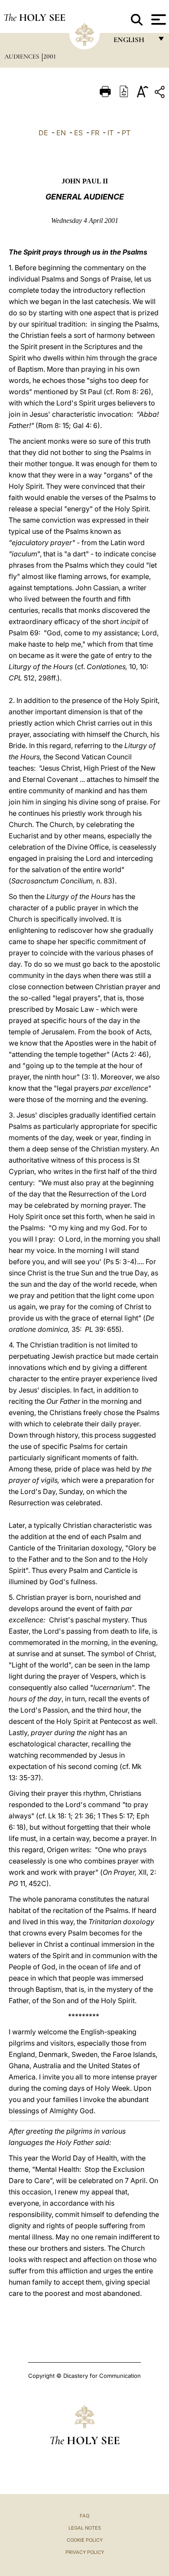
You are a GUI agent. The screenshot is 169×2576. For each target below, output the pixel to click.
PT (126, 133)
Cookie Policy (85, 2540)
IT (110, 133)
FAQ (84, 2516)
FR (95, 133)
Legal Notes (85, 2528)
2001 (50, 56)
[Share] (161, 93)
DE (43, 133)
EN (61, 133)
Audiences (23, 56)
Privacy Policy (85, 2552)
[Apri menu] (158, 20)
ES (78, 133)
